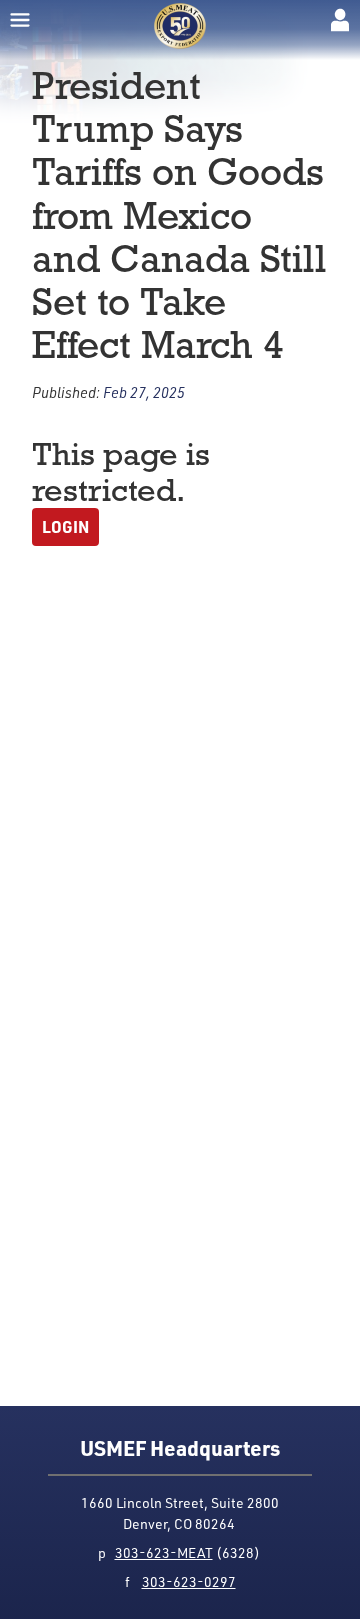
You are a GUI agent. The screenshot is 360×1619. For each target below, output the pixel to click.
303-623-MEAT (164, 1552)
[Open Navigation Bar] (20, 20)
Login (65, 526)
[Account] (340, 20)
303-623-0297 (189, 1581)
